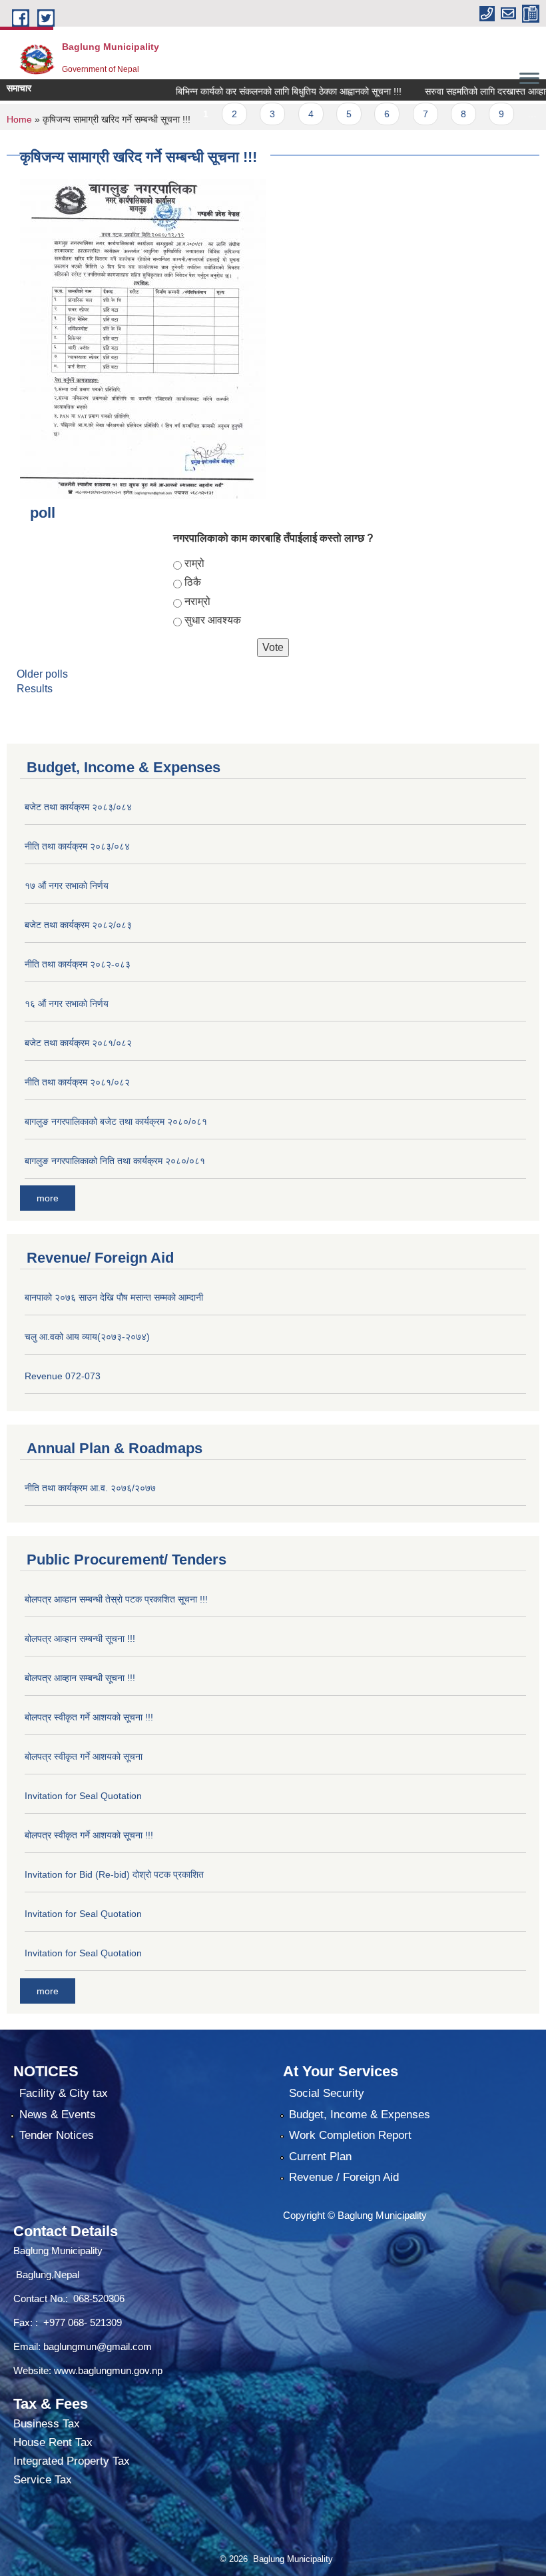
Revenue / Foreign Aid (344, 2177)
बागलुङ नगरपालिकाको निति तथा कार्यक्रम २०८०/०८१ (115, 1161)
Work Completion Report (350, 2135)
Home (19, 119)
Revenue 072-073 (63, 1376)
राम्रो (194, 563)
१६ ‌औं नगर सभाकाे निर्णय (67, 1003)
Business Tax (47, 2424)
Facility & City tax (64, 2093)
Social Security (327, 2093)
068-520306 (100, 2298)
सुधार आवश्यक (213, 620)
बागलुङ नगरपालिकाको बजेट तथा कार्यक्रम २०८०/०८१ (116, 1121)
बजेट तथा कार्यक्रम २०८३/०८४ (78, 807)
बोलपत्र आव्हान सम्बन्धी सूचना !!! (80, 1638)
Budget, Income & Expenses (360, 2115)
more (48, 1198)
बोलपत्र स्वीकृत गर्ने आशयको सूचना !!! (89, 1717)
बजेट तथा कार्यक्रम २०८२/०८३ (78, 925)
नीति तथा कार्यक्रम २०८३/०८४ (77, 846)
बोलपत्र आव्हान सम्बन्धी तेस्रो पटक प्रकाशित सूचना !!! (116, 1599)
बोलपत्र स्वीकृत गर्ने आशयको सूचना (84, 1756)
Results (35, 689)
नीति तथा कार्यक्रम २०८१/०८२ (77, 1082)
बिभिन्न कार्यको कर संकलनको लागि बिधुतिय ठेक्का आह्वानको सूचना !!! (261, 91)
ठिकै (193, 582)
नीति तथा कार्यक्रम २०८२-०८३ (78, 964)
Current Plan (320, 2157)
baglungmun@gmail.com (98, 2346)
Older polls (42, 674)
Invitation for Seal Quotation (83, 1796)
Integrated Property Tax (72, 2461)
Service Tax (43, 2480)
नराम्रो (197, 601)
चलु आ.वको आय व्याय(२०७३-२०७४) (87, 1337)
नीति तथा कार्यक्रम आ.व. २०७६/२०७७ (90, 1488)
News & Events (58, 2115)
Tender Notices (57, 2135)
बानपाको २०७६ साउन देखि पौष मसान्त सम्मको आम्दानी (114, 1297)
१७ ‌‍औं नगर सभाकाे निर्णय (67, 886)
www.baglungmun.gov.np (108, 2370)
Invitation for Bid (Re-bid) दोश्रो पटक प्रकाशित (114, 1874)
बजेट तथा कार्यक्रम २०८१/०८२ (78, 1043)
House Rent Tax (53, 2442)
